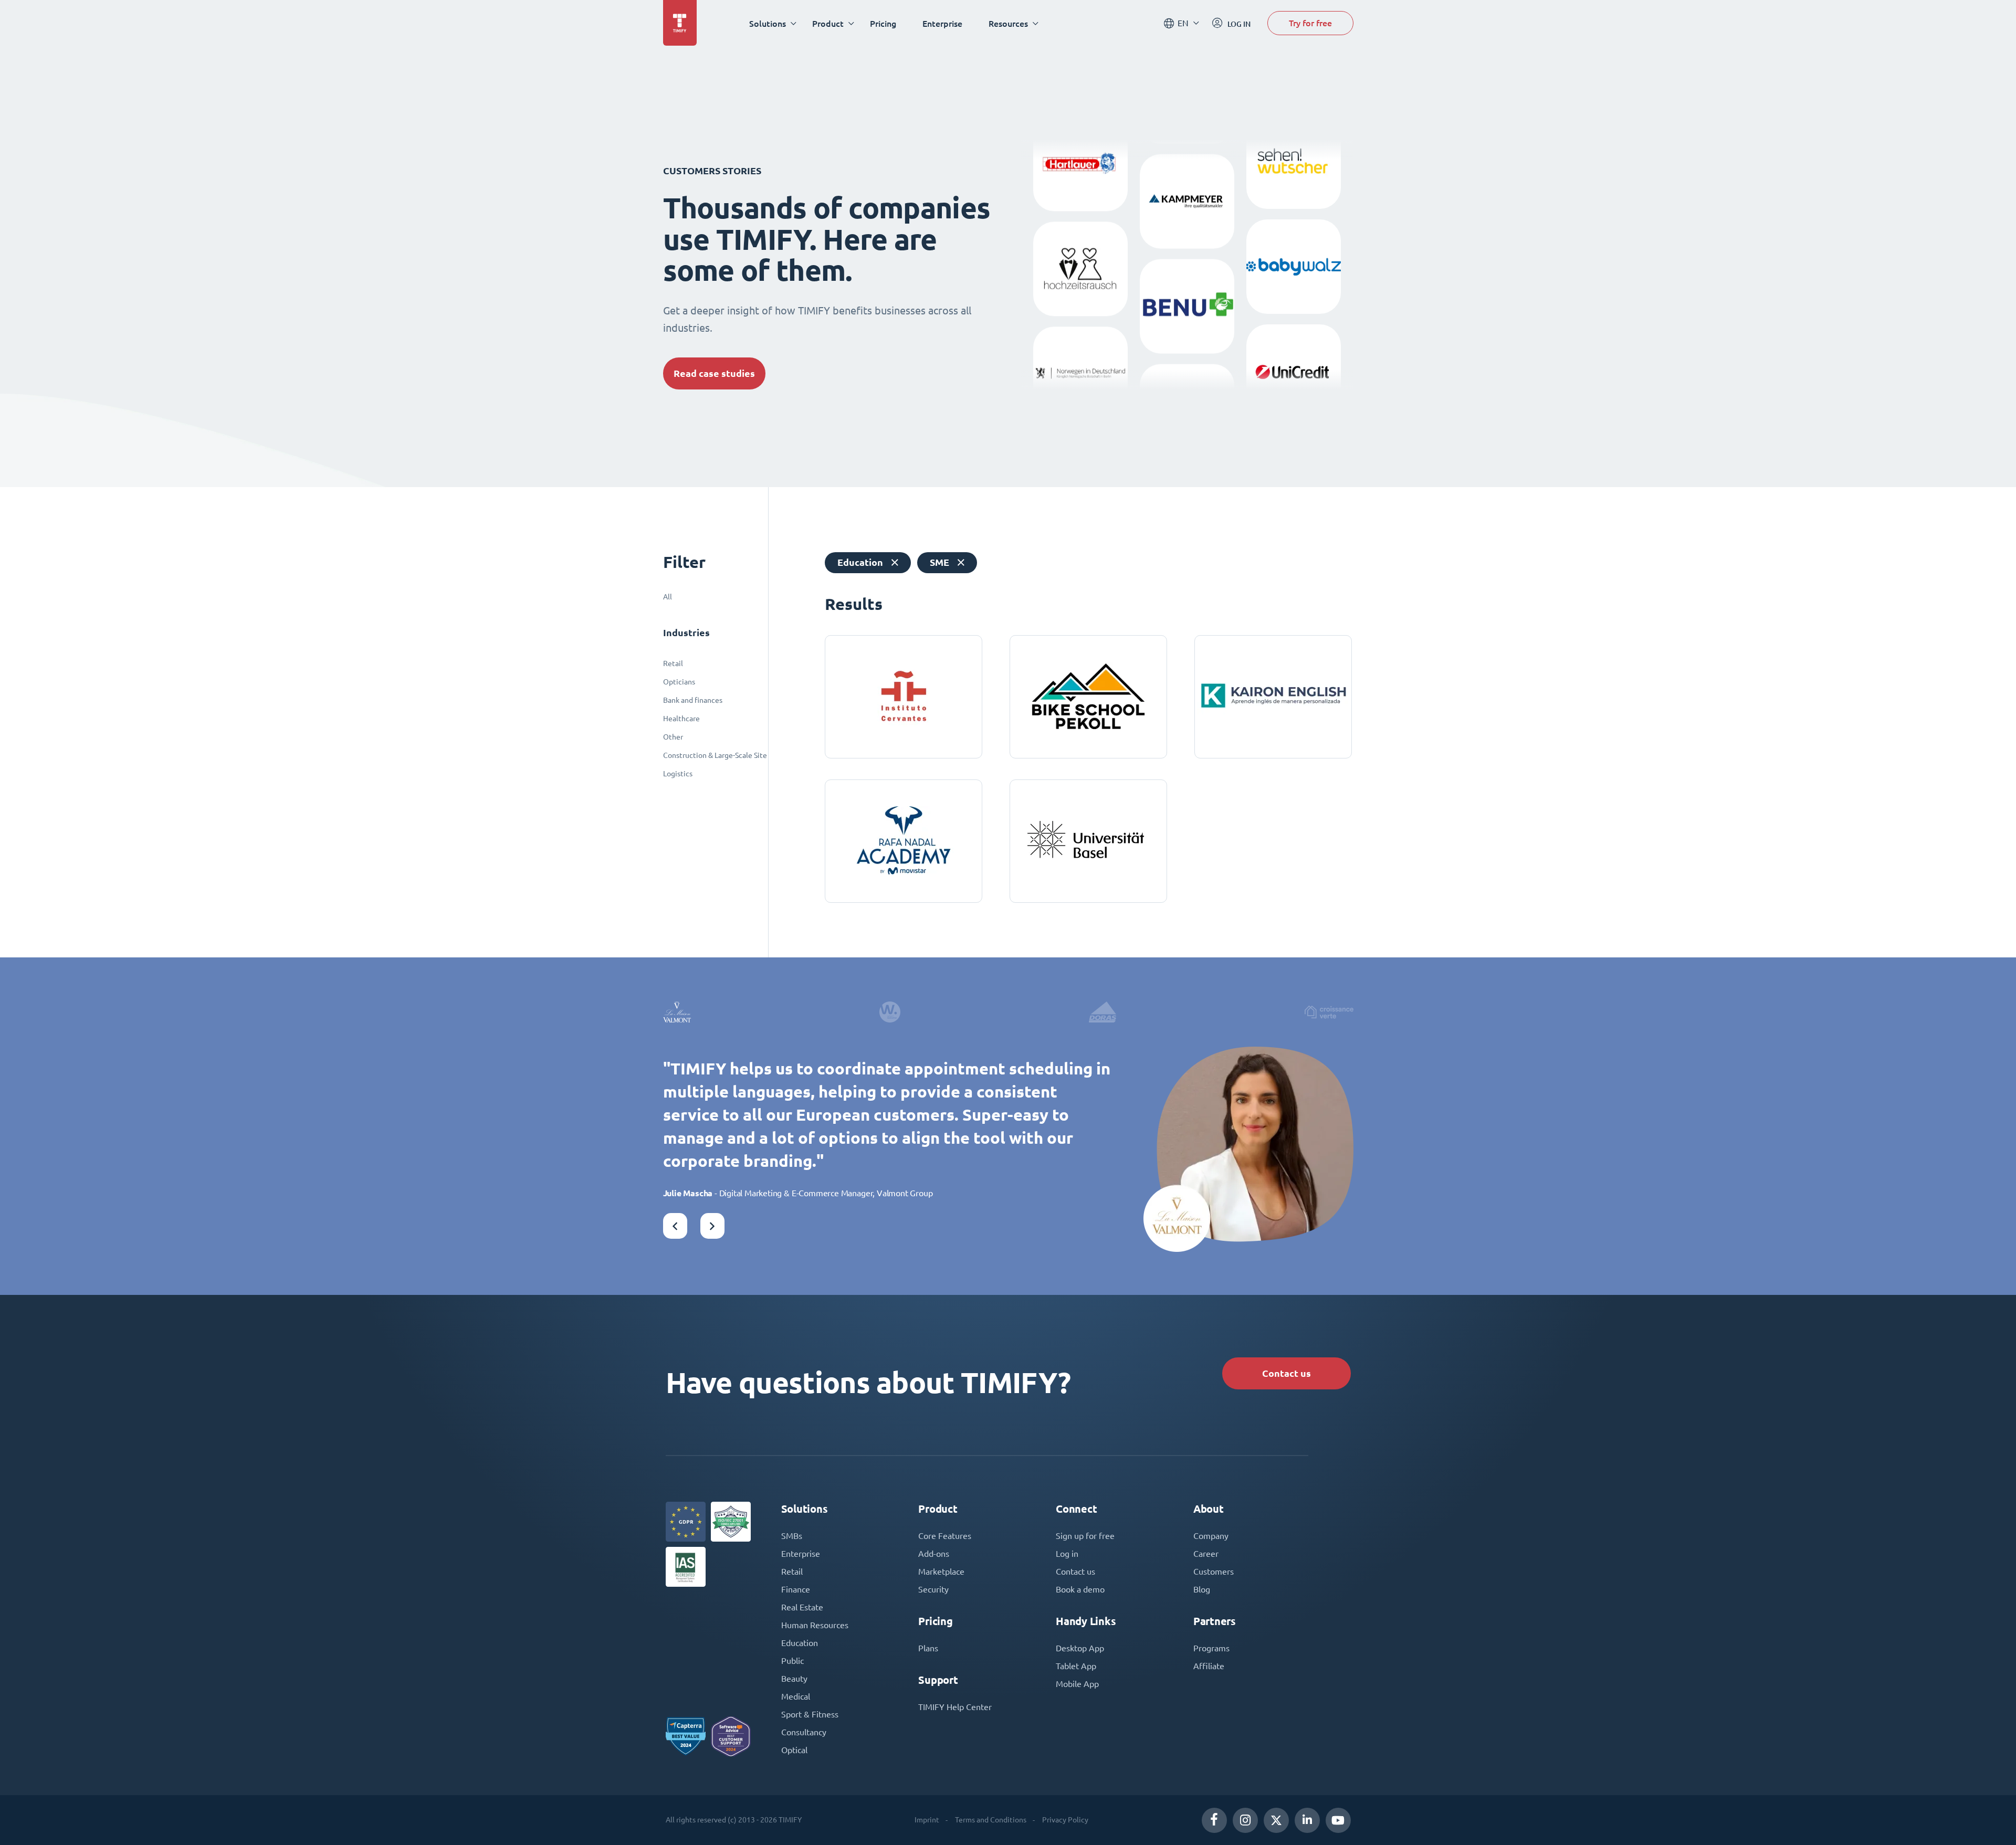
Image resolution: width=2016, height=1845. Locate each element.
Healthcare (681, 719)
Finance (796, 1589)
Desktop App (1080, 1648)
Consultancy (804, 1732)
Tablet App (1076, 1666)
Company (1211, 1536)
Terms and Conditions (991, 1820)
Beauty (794, 1679)
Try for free (1310, 23)
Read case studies (714, 373)
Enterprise (942, 23)
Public (792, 1661)
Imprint (927, 1820)
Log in (1067, 1554)
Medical (796, 1696)
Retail (673, 663)
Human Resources (815, 1625)
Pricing (883, 23)
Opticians (679, 682)
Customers (1214, 1572)
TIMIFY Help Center (955, 1707)
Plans (928, 1648)
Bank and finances (693, 700)
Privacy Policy (1065, 1820)
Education (800, 1643)
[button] (675, 1226)
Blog (1202, 1589)
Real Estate (802, 1607)
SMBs (792, 1536)
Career (1206, 1554)
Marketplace (941, 1572)
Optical (794, 1750)
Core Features (945, 1536)
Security (933, 1589)
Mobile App (1077, 1684)
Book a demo (1080, 1589)
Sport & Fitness (810, 1714)
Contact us (1287, 1373)
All (668, 597)
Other (673, 737)
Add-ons (934, 1554)
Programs (1211, 1648)
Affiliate (1209, 1666)
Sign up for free (1085, 1536)
